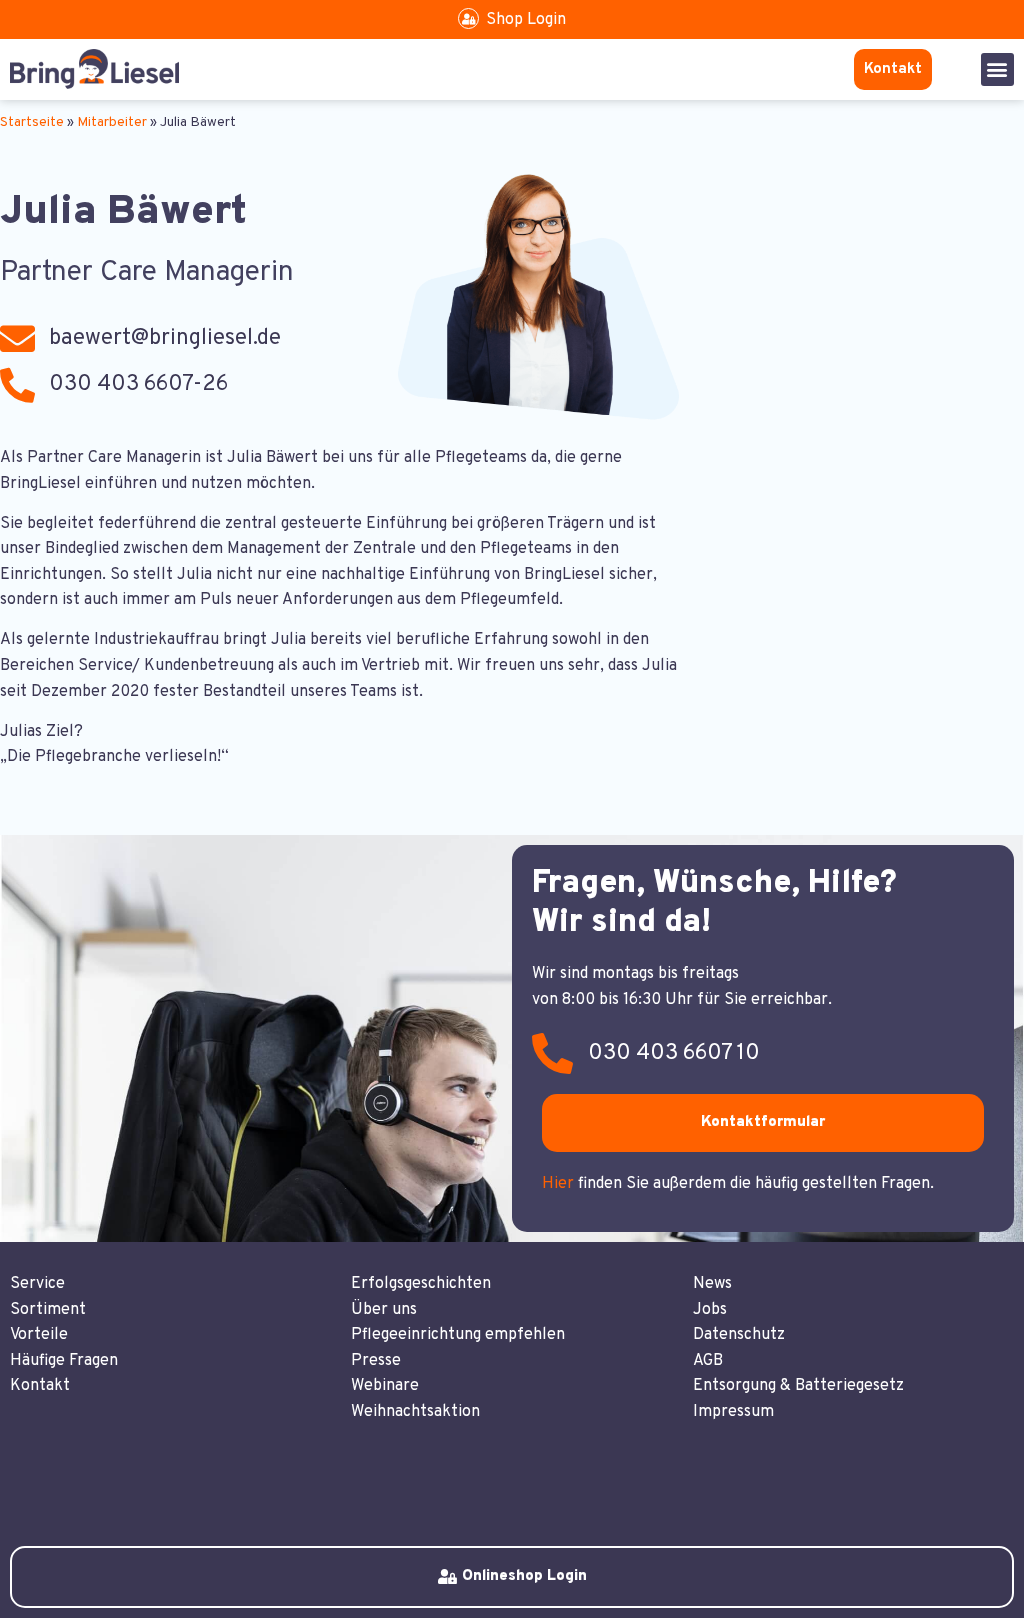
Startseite (32, 122)
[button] (997, 69)
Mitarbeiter (112, 122)
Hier (558, 1184)
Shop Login (526, 20)
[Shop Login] (468, 18)
